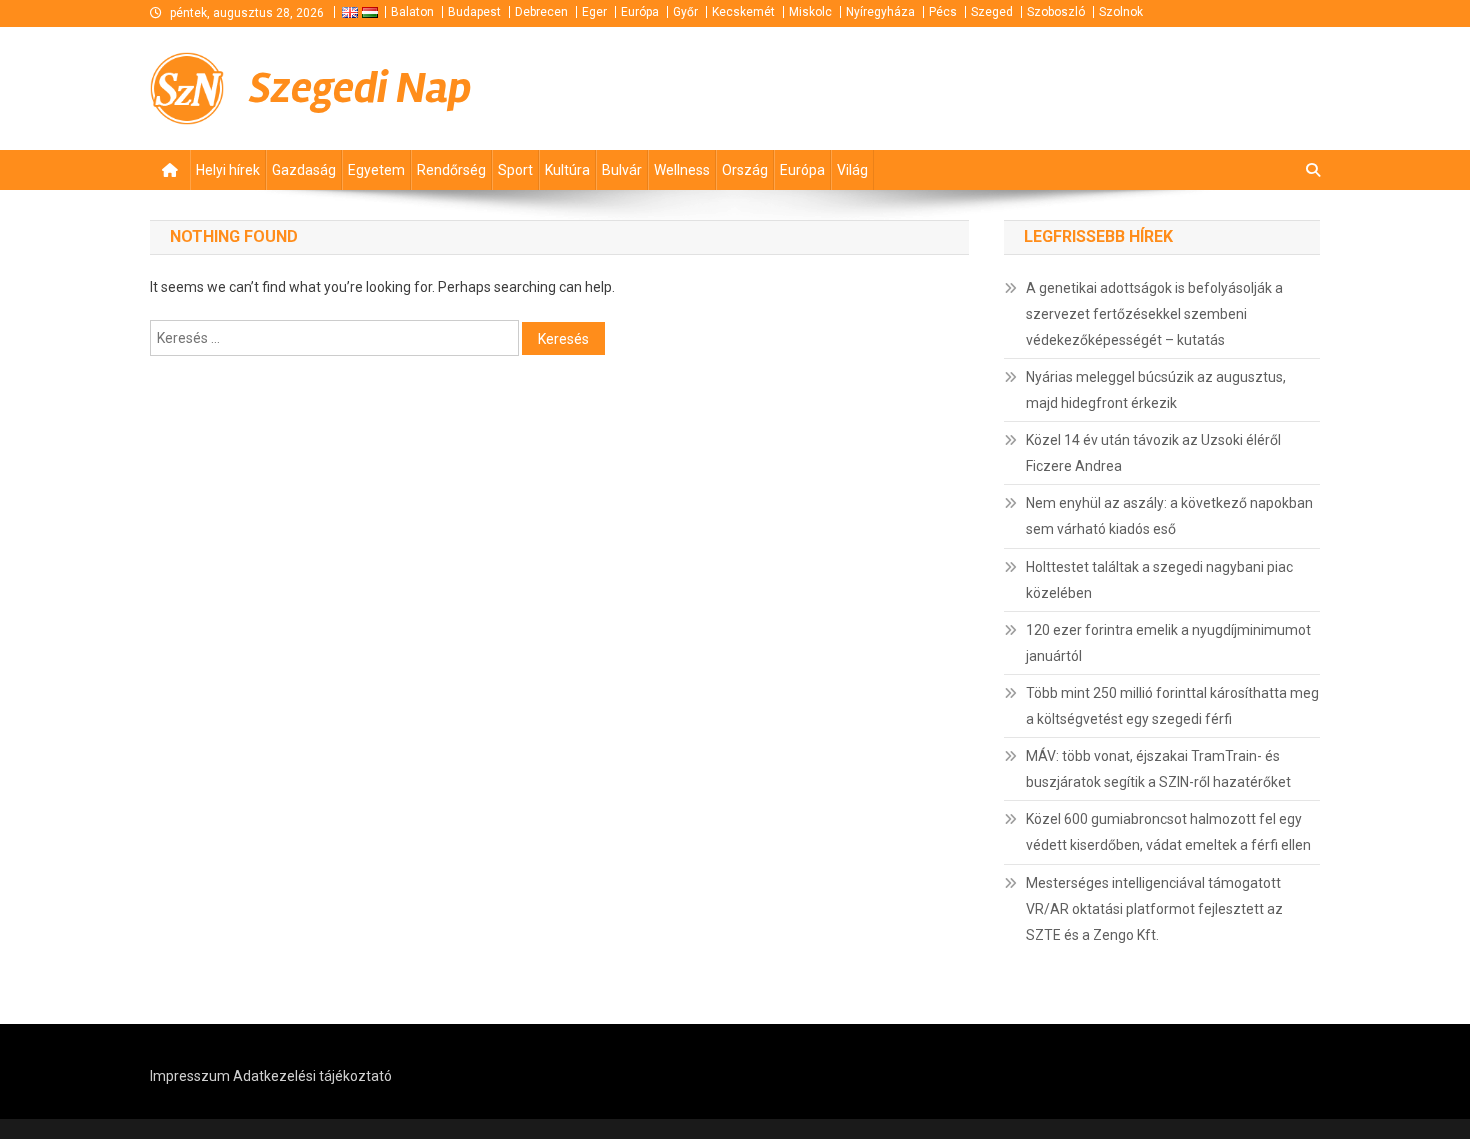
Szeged (992, 12)
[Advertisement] (1080, 88)
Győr (685, 12)
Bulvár (622, 170)
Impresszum (190, 1076)
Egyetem (376, 170)
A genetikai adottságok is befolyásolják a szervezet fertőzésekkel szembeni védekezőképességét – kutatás (1154, 314)
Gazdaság (304, 170)
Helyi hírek (228, 170)
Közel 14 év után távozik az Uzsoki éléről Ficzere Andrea (1153, 453)
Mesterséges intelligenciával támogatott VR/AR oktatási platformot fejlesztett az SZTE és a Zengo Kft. (1154, 909)
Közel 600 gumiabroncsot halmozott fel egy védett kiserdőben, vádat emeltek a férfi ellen (1168, 832)
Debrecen (541, 12)
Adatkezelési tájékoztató (312, 1076)
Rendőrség (451, 170)
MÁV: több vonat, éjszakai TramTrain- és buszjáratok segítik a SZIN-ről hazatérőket (1158, 769)
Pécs (943, 12)
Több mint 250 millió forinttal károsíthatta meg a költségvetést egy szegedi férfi (1172, 706)
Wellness (682, 170)
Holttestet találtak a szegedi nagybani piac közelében (1159, 580)
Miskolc (810, 12)
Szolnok (1121, 12)
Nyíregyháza (880, 12)
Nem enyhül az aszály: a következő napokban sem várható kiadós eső (1169, 516)
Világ (852, 170)
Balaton (412, 12)
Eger (594, 12)
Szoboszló (1056, 12)
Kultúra (567, 170)
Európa (640, 12)
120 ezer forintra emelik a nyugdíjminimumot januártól (1168, 643)
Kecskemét (743, 12)
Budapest (474, 12)
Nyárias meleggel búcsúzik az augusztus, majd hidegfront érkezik (1156, 390)
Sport (515, 170)
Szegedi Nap (360, 88)
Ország (745, 170)
